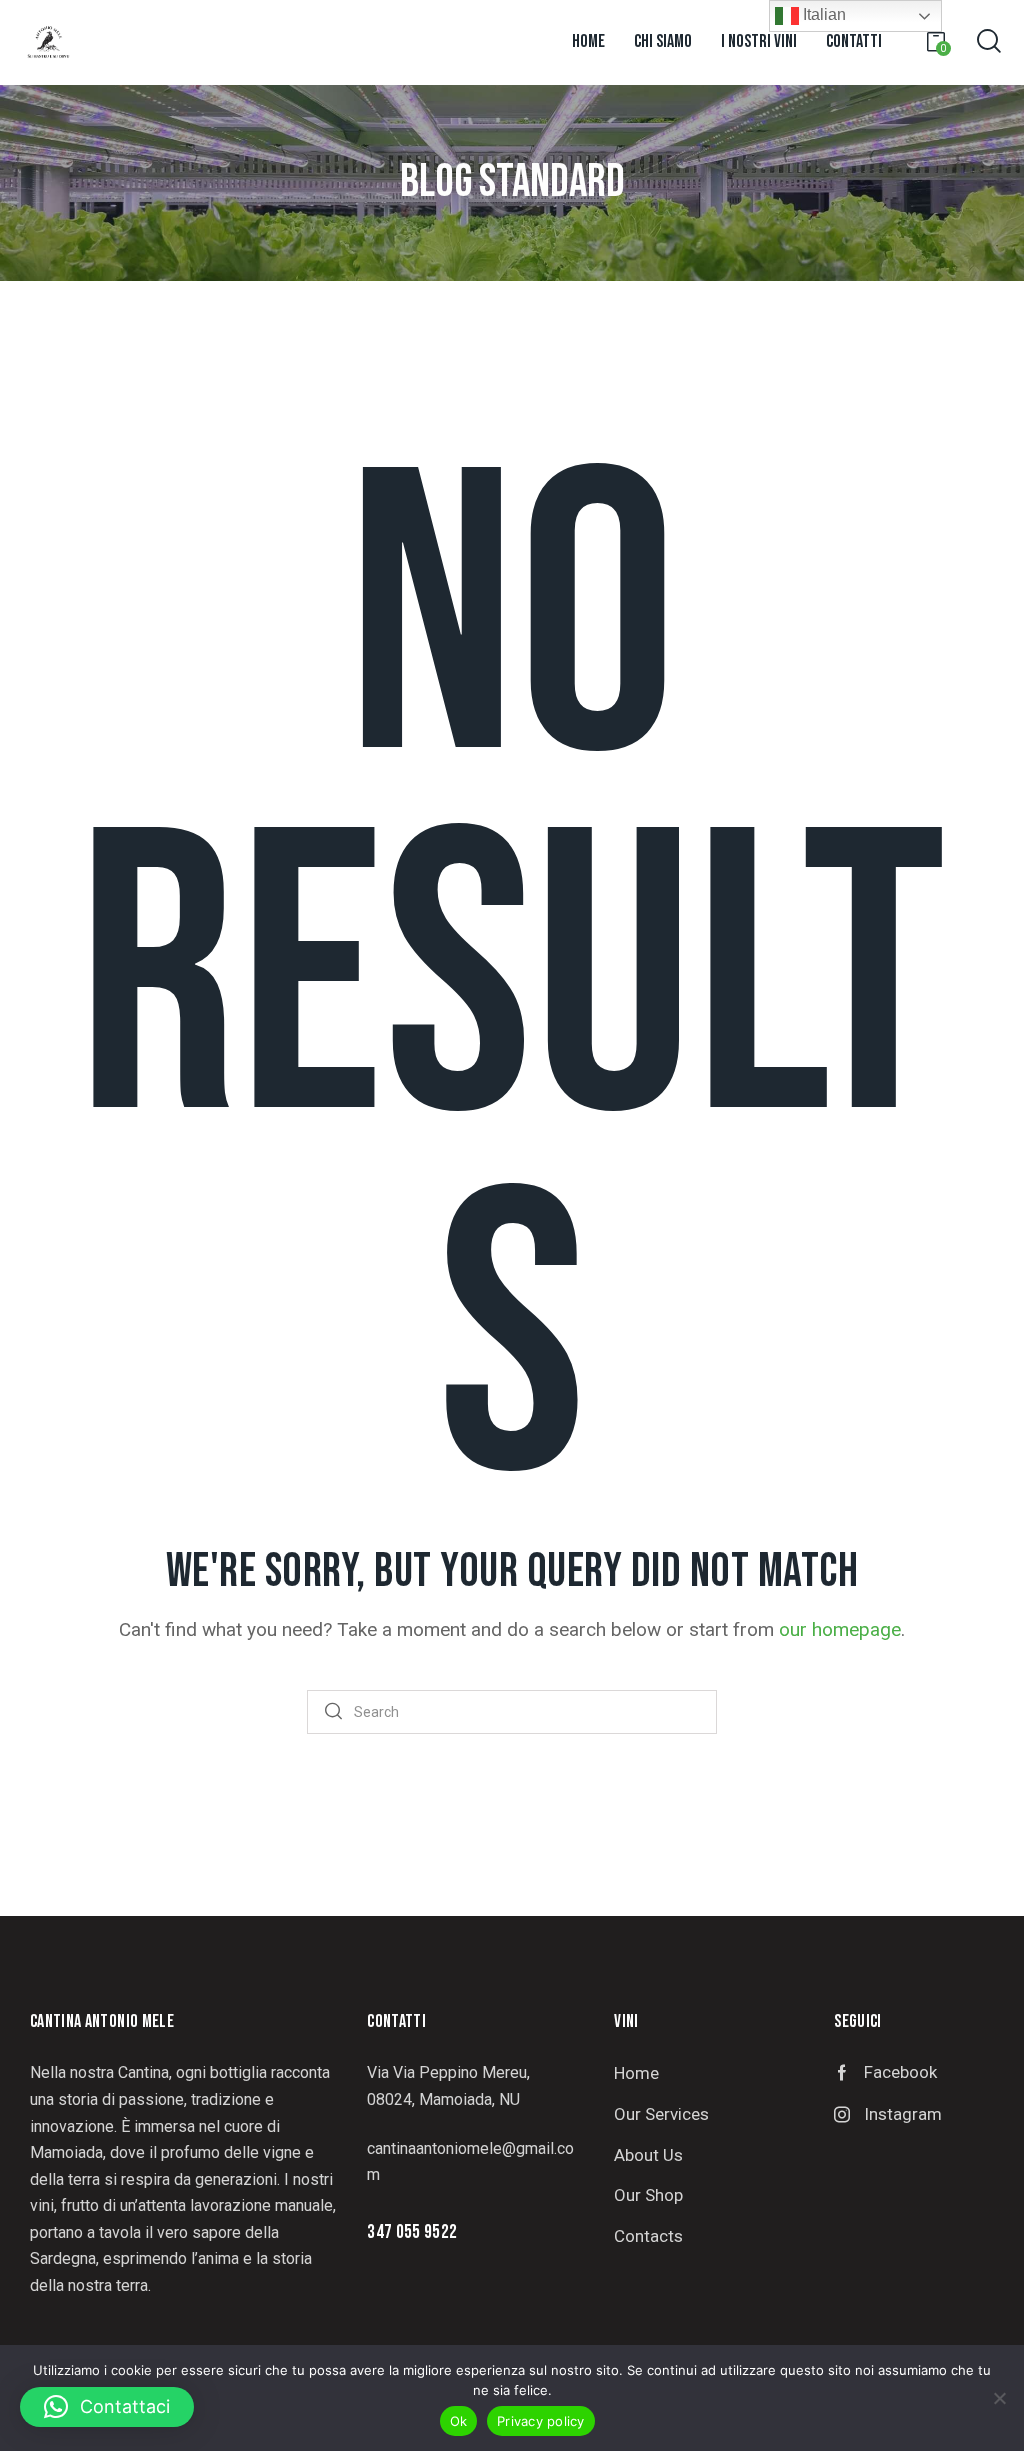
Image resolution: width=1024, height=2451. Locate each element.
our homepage (840, 1629)
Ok (459, 2421)
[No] (999, 2398)
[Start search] (333, 1712)
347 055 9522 (412, 2232)
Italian (822, 14)
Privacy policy (541, 2421)
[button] (107, 2407)
